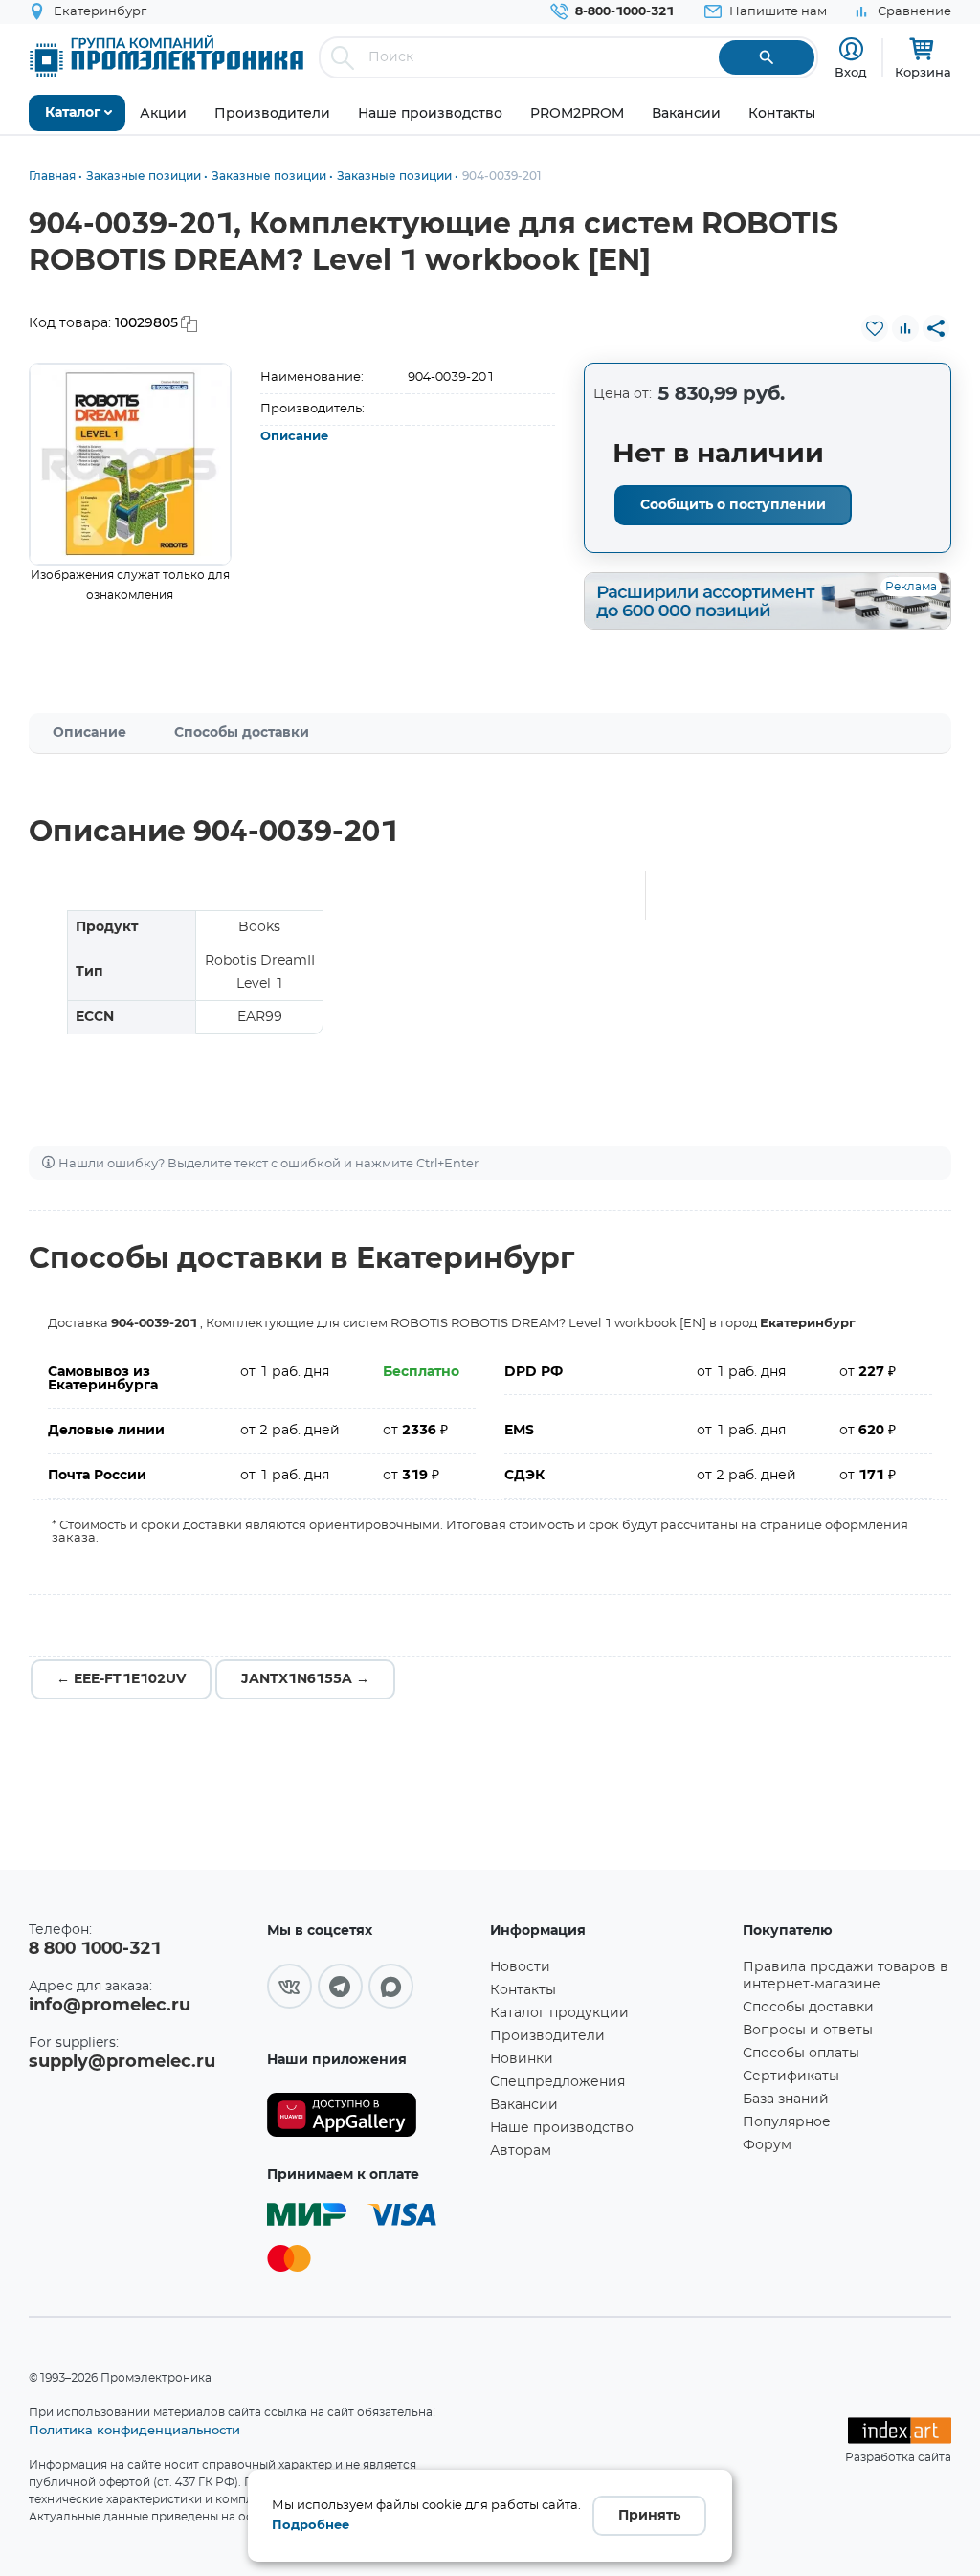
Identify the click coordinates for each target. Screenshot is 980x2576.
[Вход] (851, 49)
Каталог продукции (559, 2013)
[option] (130, 464)
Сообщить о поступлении (733, 505)
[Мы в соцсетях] (290, 1986)
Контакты (523, 1990)
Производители (547, 2036)
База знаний (786, 2099)
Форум (767, 2145)
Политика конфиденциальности (134, 2430)
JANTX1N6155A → (305, 1679)
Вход (851, 72)
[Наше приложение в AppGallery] (372, 2115)
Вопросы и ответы (808, 2031)
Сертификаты (791, 2076)
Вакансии (524, 2105)
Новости (520, 1967)
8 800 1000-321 (95, 1949)
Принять (649, 2516)
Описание (294, 437)
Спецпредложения (557, 2082)
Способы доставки (242, 733)
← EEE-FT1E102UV (121, 1679)
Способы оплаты (801, 2054)
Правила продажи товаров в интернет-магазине (846, 1976)
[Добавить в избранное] (875, 328)
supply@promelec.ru (122, 2062)
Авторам (521, 2151)
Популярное (787, 2122)
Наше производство (562, 2128)
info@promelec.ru (110, 2006)
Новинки (522, 2059)
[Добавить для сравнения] (905, 328)
